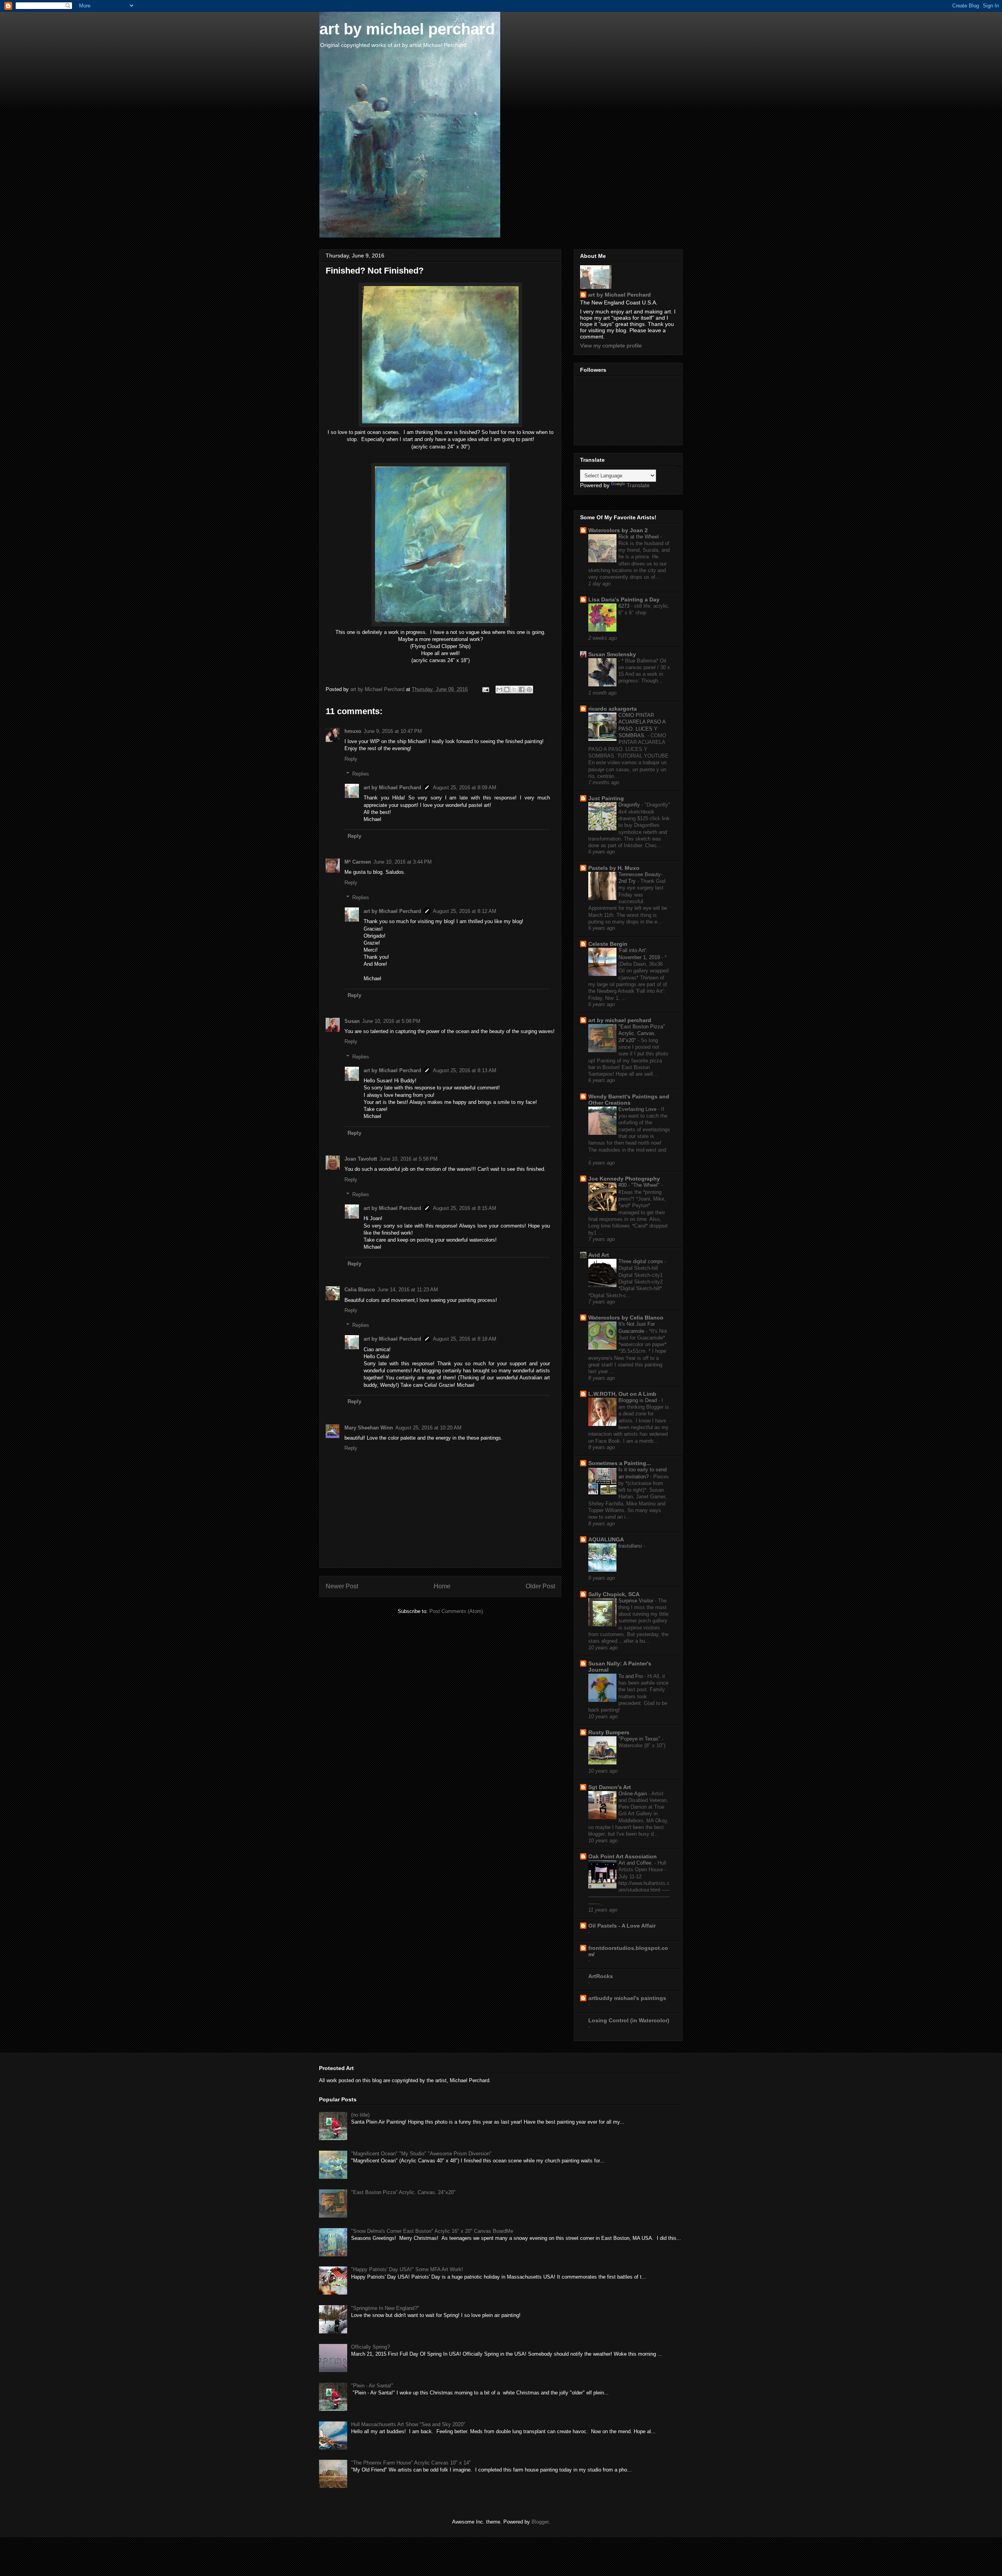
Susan (352, 1021)
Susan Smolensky (612, 654)
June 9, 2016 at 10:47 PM (393, 731)
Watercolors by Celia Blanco (626, 1318)
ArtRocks (601, 1976)
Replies (361, 774)
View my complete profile (611, 346)
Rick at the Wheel (639, 537)
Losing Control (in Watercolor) (629, 2020)
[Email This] (499, 689)
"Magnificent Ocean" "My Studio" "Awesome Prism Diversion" (421, 2154)
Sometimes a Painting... (620, 1463)
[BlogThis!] (507, 689)
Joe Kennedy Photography (624, 1179)
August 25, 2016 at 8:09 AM (465, 788)
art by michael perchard (407, 29)
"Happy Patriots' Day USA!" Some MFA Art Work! (407, 2269)
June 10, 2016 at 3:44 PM (403, 862)
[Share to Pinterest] (529, 689)
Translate (638, 485)
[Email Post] (485, 689)
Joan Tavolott (361, 1159)
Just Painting (606, 798)
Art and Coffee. (636, 1863)
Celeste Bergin (608, 944)
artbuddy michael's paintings (627, 1998)
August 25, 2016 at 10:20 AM (428, 1428)
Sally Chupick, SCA (614, 1594)
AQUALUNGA (606, 1539)
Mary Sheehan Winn (369, 1428)
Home (442, 1586)
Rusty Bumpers (609, 1732)
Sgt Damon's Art (610, 1787)
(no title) (360, 2115)
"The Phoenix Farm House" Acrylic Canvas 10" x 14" (411, 2463)
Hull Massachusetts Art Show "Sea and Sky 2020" (408, 2424)
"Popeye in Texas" (640, 1739)
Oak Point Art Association (623, 1856)
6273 (625, 606)
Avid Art (599, 1255)
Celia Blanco (360, 1290)
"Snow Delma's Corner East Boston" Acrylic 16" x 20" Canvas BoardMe (432, 2231)
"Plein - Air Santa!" (372, 2386)
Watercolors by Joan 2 (618, 530)
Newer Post (342, 1586)
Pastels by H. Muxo (614, 868)
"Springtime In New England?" (385, 2308)
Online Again (633, 1794)
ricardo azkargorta (613, 709)
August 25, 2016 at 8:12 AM (465, 911)
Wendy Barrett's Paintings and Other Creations (629, 1100)
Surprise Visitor (637, 1601)
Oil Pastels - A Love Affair (622, 1926)
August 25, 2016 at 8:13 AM (465, 1070)
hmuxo (353, 731)
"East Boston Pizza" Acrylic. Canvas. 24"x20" (642, 1033)
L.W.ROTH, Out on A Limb (622, 1394)
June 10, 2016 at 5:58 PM (408, 1159)
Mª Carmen (358, 862)
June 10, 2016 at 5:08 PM (391, 1021)
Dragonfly (630, 805)
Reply (351, 759)
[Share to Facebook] (522, 689)
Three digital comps (642, 1261)
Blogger (540, 2522)
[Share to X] (514, 689)
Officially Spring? (370, 2347)
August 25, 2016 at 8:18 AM (465, 1339)
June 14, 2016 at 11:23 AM (408, 1290)
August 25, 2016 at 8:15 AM (465, 1208)
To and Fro (631, 1676)
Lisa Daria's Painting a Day (624, 599)
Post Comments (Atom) (456, 1611)
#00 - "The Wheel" (640, 1185)
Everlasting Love (638, 1109)
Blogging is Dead (638, 1400)
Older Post (540, 1586)
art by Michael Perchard (392, 788)
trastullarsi (631, 1546)
